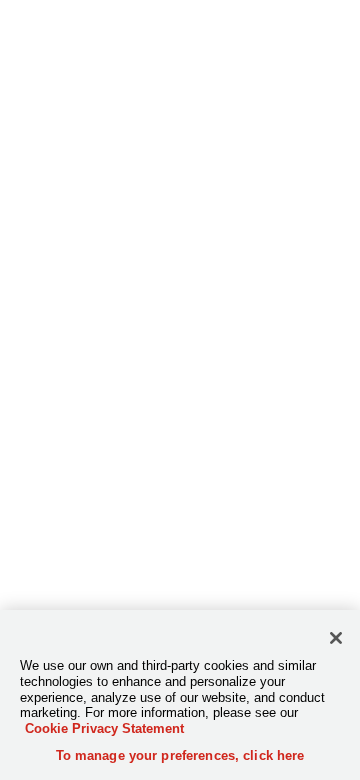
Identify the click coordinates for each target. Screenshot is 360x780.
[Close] (336, 638)
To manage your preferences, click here (180, 755)
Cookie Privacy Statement (104, 728)
